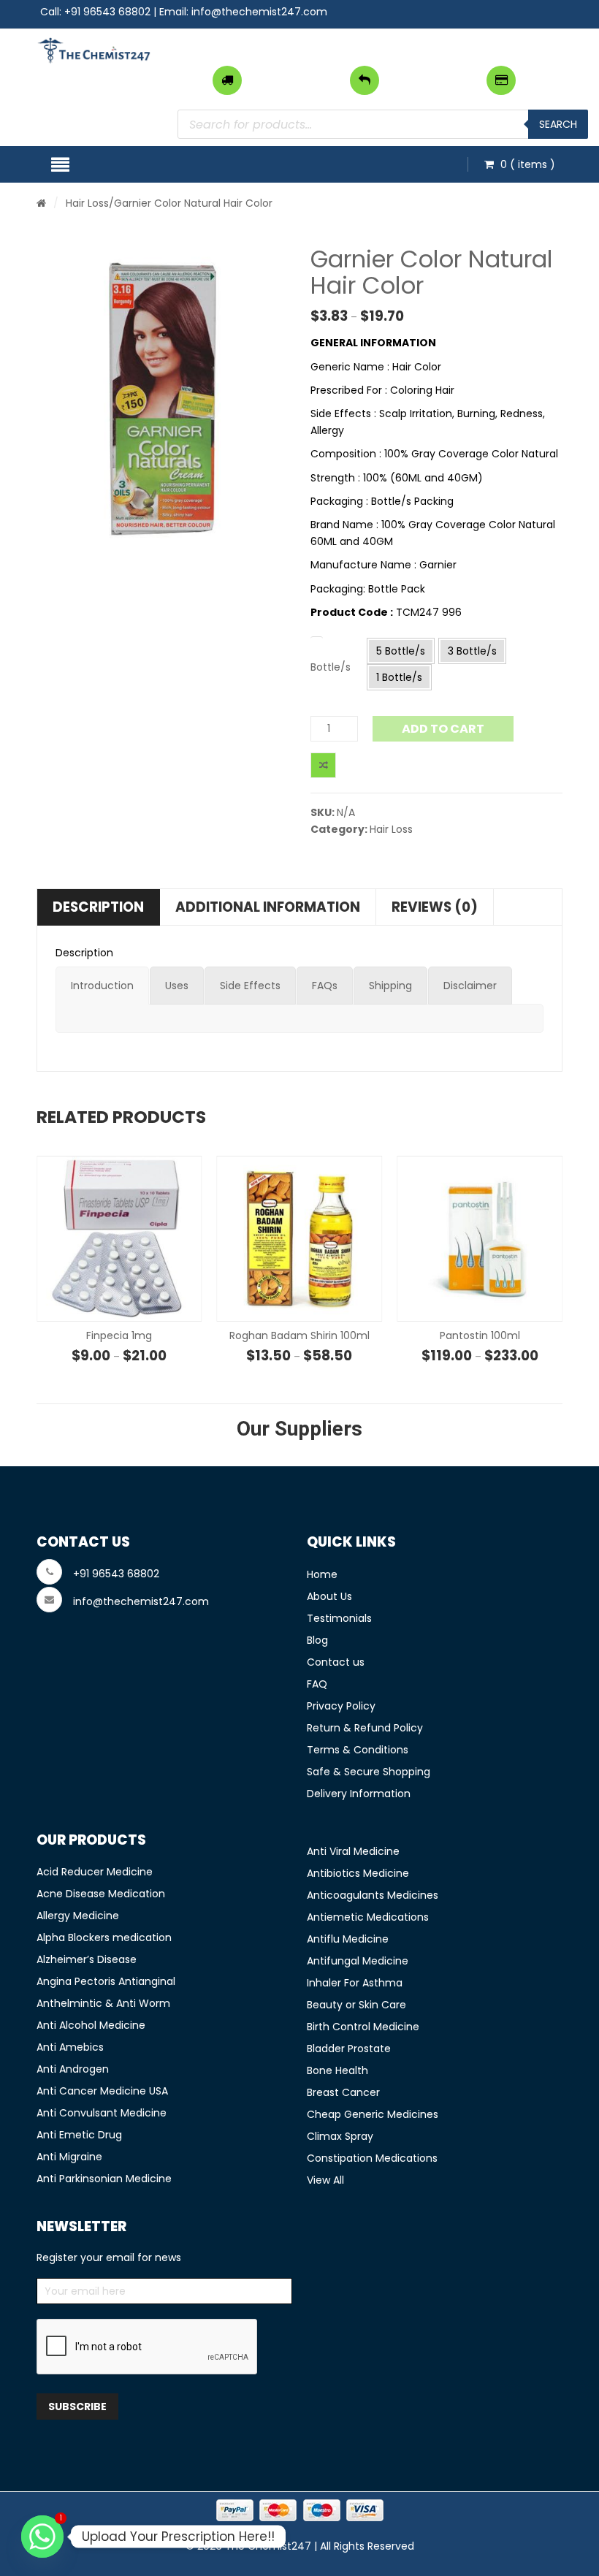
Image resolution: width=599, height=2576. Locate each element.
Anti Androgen (73, 2069)
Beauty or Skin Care (356, 2005)
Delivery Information (359, 1794)
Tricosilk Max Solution (480, 1335)
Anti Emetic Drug (79, 2135)
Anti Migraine (69, 2157)
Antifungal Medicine (358, 1961)
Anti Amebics (70, 2047)
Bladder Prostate (349, 2049)
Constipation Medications (372, 2158)
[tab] (102, 986)
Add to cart (443, 729)
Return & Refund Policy (365, 1728)
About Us (329, 1596)
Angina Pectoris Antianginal (106, 1981)
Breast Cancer (343, 2092)
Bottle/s (331, 667)
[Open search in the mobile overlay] (383, 124)
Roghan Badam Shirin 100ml (119, 1335)
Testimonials (339, 1618)
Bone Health (337, 2070)
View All (325, 2180)
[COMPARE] (323, 765)
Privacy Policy (341, 1706)
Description (98, 907)
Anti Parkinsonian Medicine (104, 2179)
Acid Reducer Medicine (95, 1872)
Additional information (268, 907)
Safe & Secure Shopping (369, 1772)
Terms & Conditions (358, 1750)
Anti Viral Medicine (353, 1851)
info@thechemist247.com (259, 12)
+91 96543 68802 (107, 12)
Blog (317, 1640)
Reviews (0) (435, 907)
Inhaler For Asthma (355, 1983)
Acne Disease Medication (101, 1894)
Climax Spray (340, 2136)
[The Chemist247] (94, 50)
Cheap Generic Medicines (373, 2114)
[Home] (41, 203)
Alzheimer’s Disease (87, 1959)
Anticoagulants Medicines (373, 1895)
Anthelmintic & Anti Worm (103, 2003)
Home (322, 1574)
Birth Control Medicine (363, 2027)
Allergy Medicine (78, 1916)
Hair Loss (87, 203)
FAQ (317, 1684)
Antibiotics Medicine (358, 1873)
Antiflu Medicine (348, 1939)
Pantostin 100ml (299, 1335)
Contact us (336, 1662)
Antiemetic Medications (368, 1917)
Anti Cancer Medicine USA (102, 2091)
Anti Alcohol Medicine (91, 2025)
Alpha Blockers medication (104, 1937)
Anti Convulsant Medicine (102, 2113)
